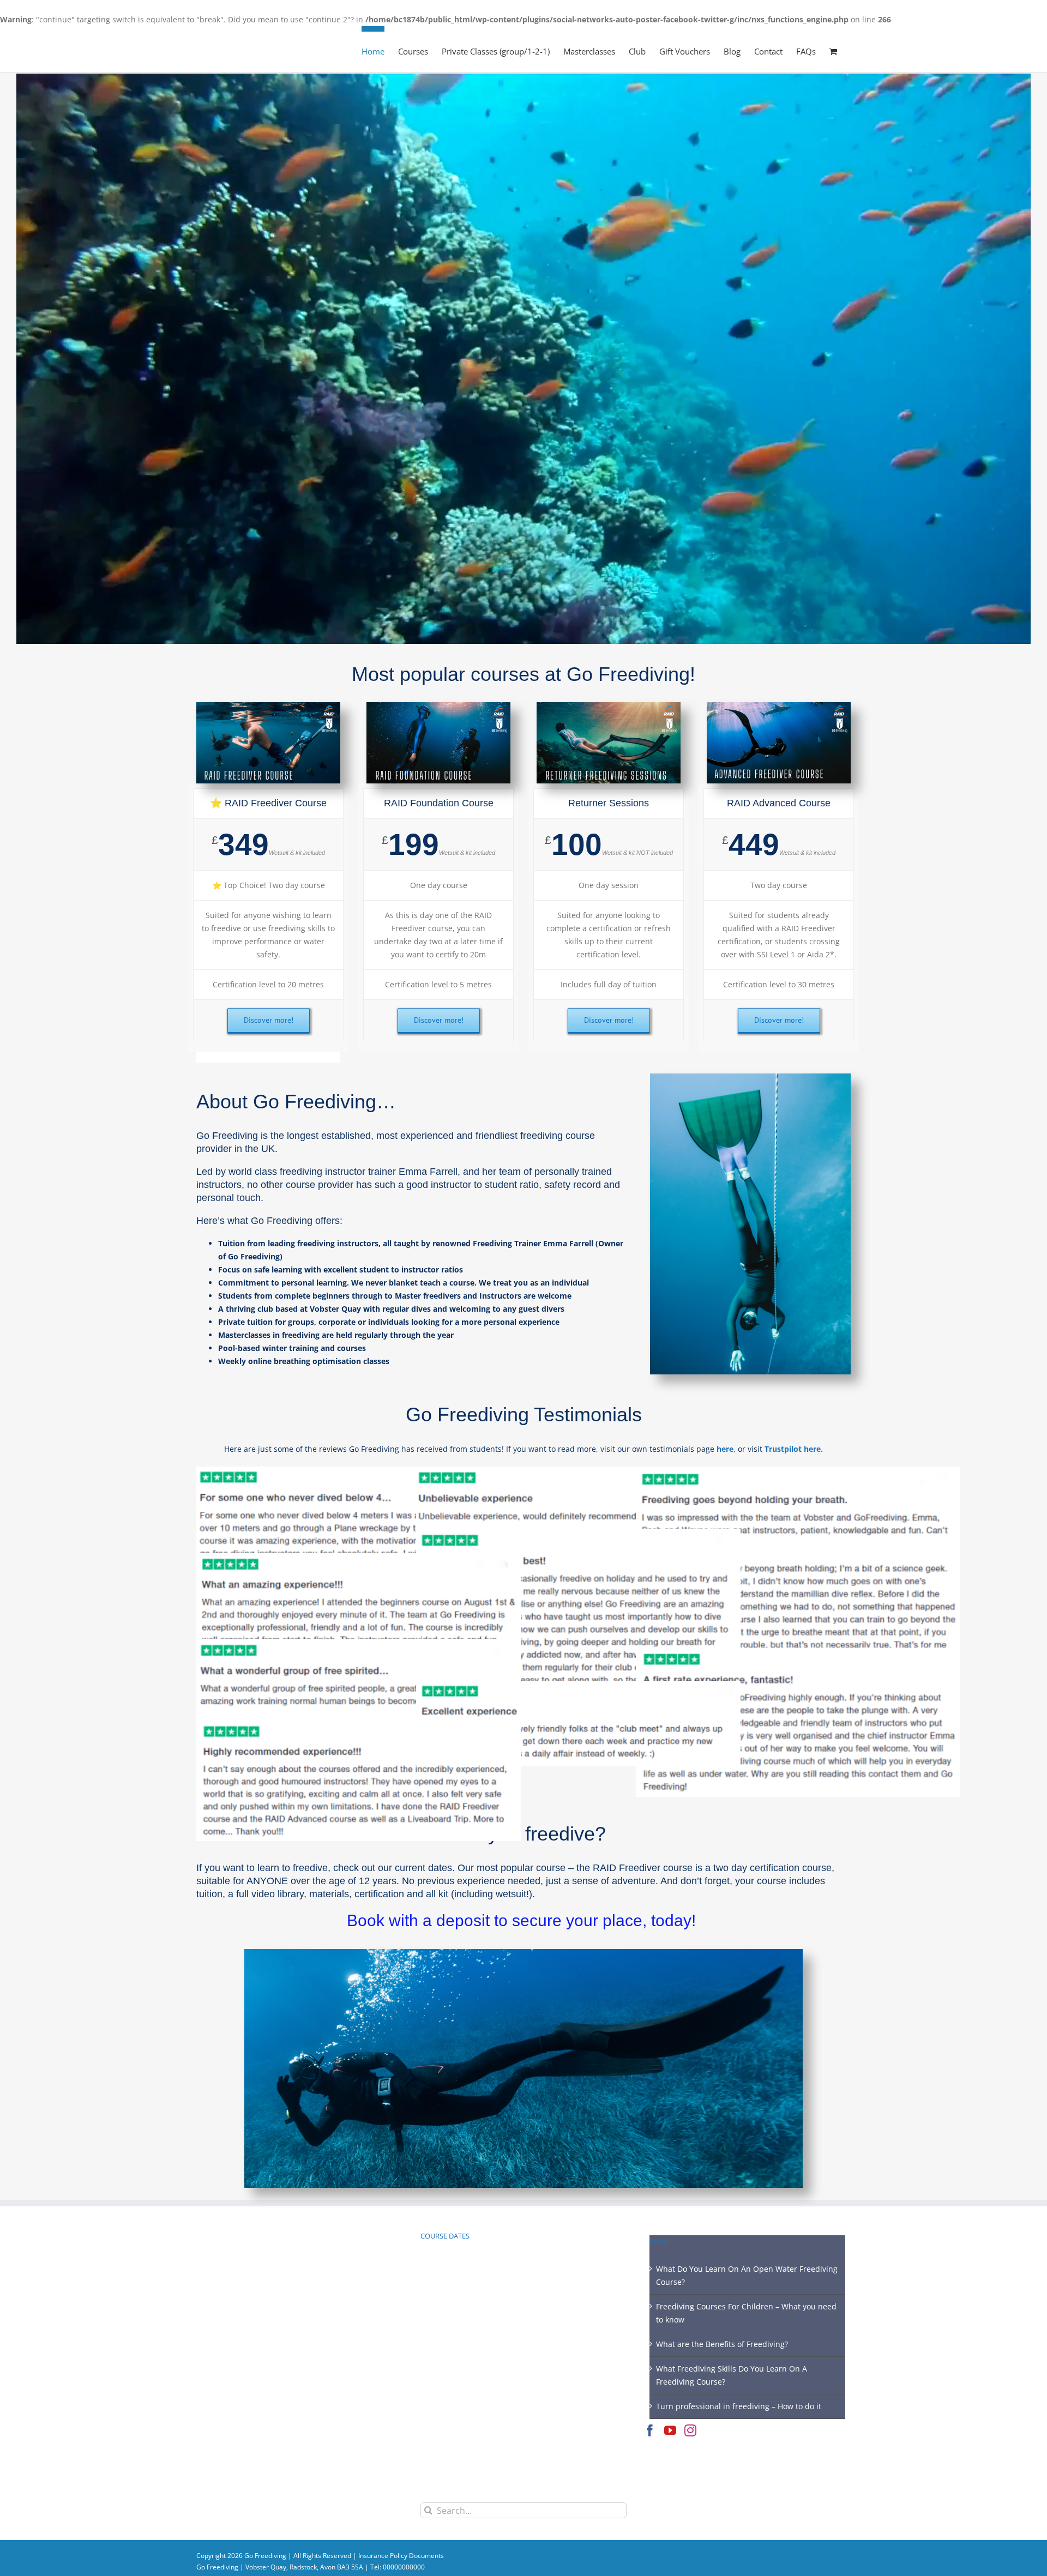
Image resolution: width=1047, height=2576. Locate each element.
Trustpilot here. (794, 1449)
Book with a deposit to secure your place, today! (523, 1920)
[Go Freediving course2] (268, 706)
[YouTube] (670, 2430)
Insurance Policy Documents (401, 2556)
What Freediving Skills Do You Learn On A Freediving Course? (732, 2375)
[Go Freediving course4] (609, 706)
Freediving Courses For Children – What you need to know (746, 2313)
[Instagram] (690, 2430)
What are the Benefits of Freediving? (722, 2344)
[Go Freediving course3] (779, 706)
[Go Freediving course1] (438, 706)
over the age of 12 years (344, 1881)
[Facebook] (650, 2430)
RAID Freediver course (644, 1868)
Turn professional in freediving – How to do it (739, 2406)
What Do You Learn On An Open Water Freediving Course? (747, 2275)
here (725, 1449)
